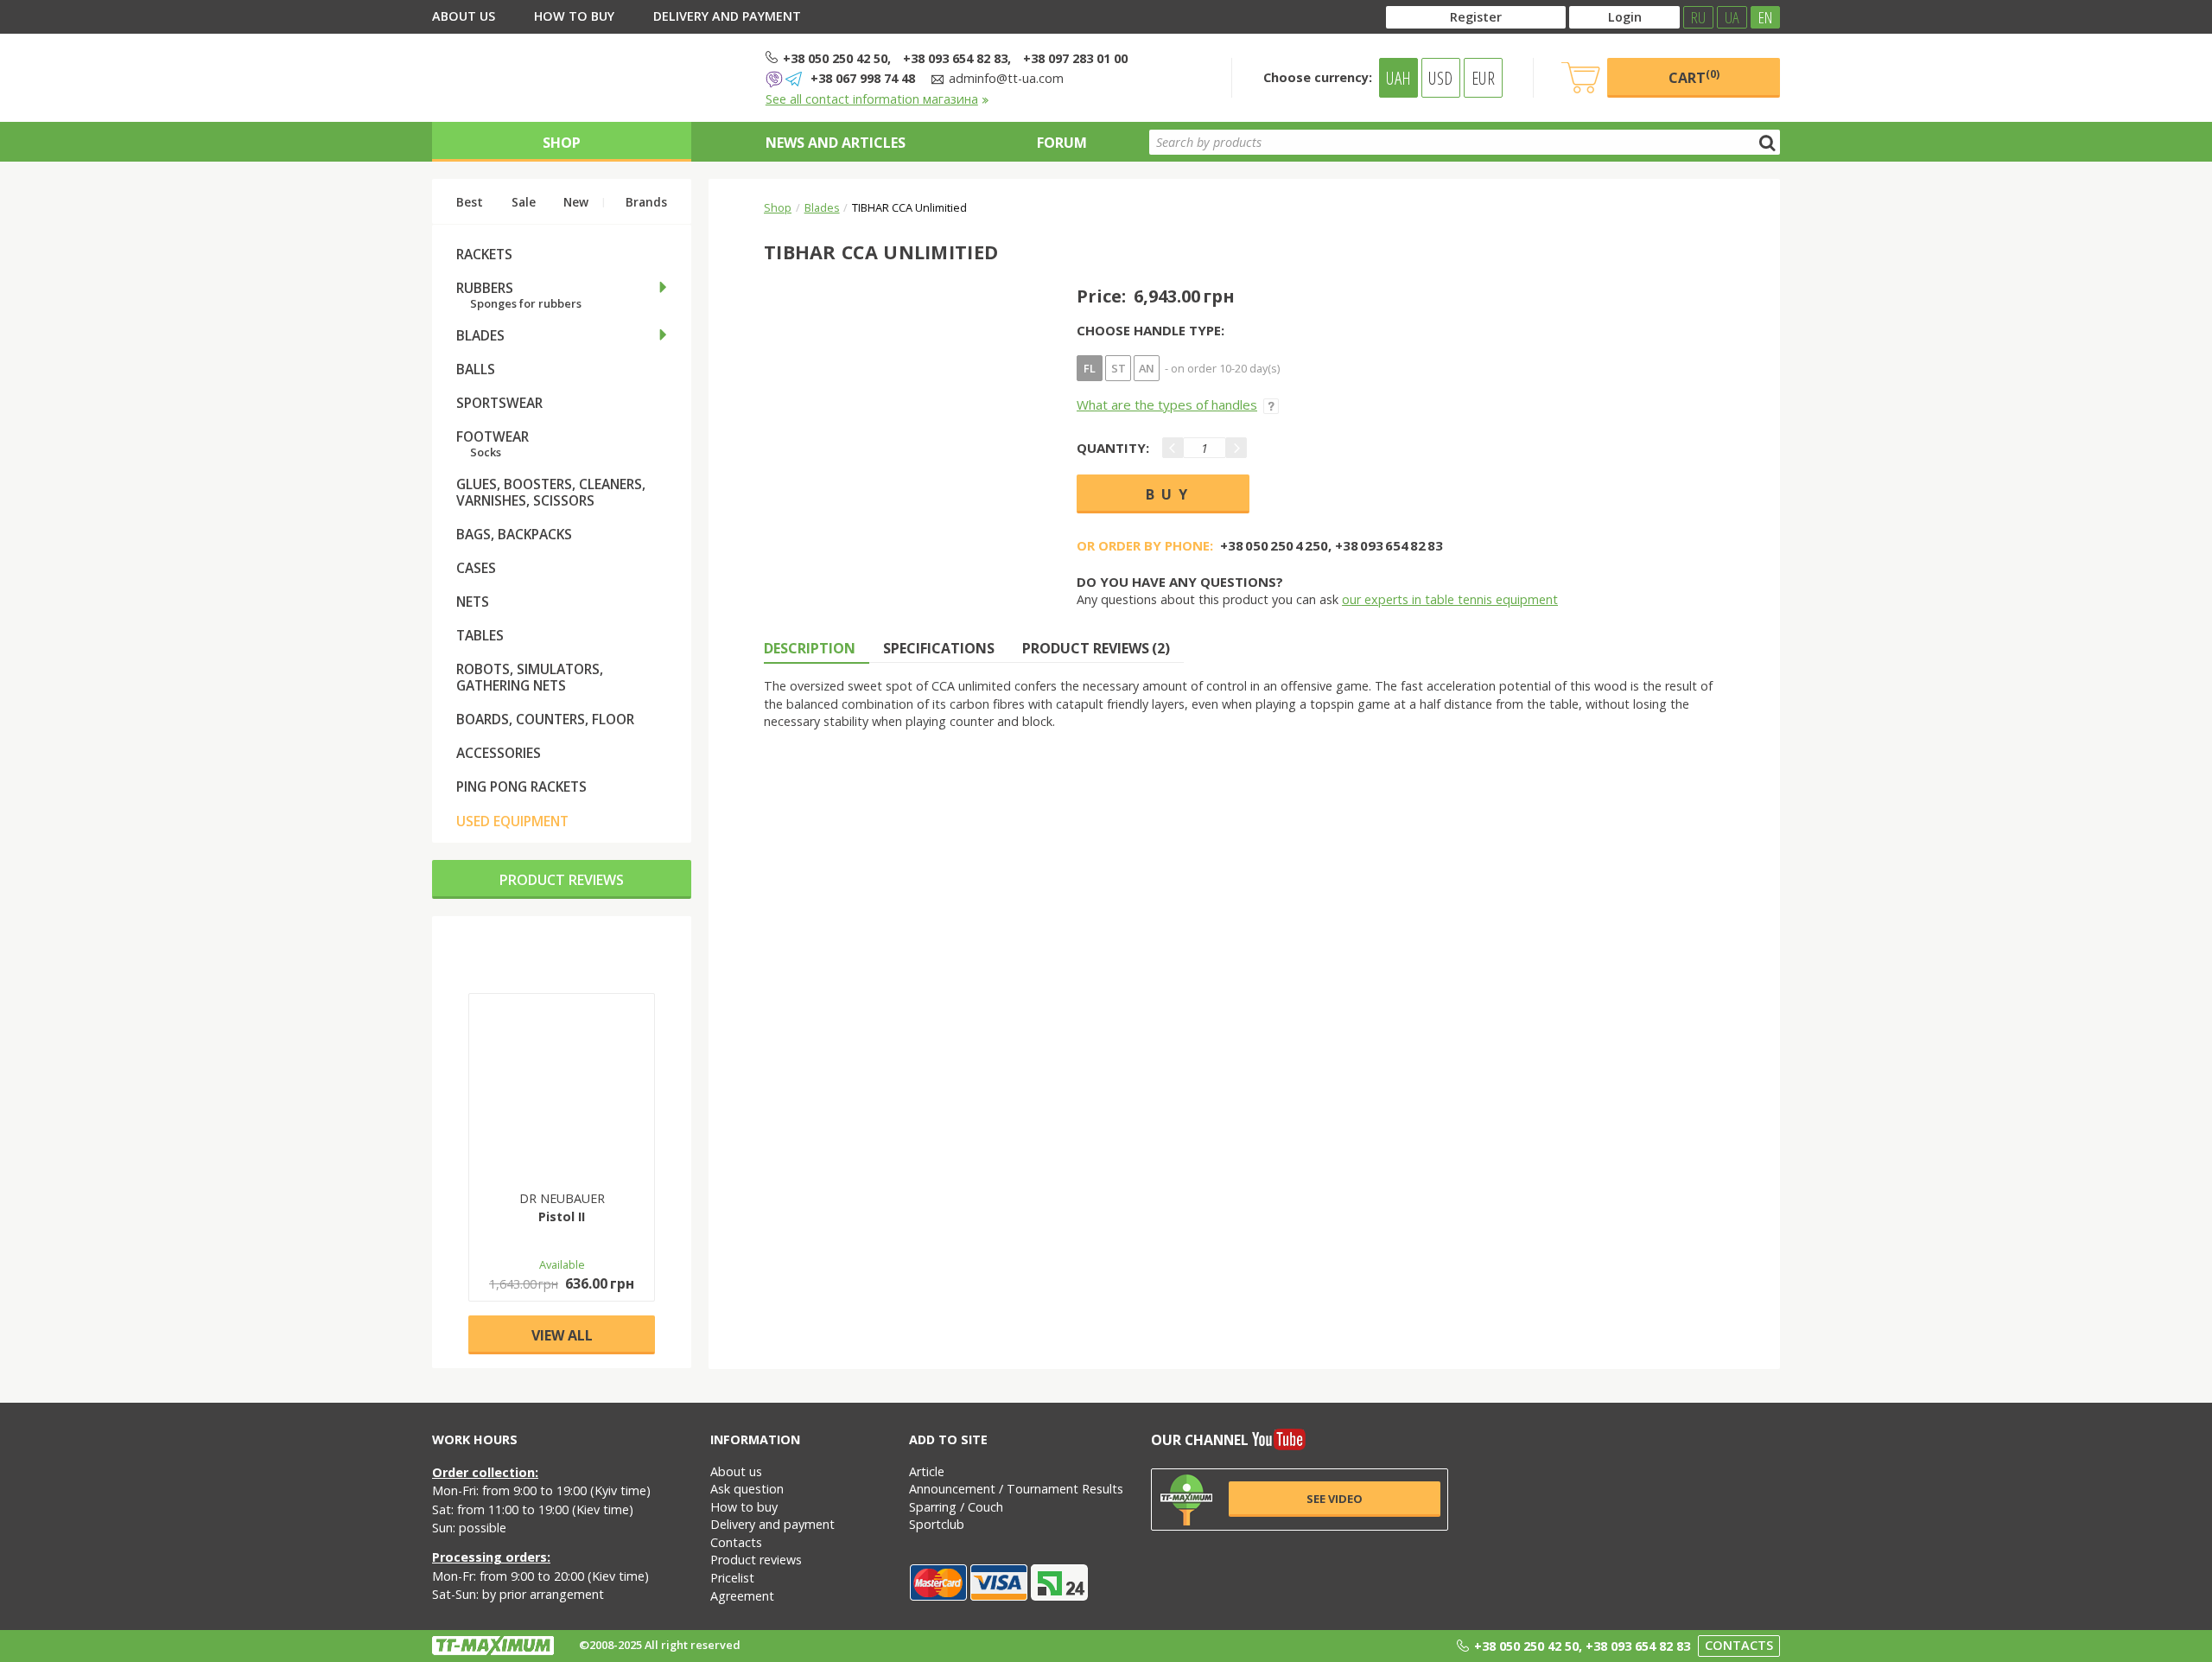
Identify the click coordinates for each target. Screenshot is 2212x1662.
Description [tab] (810, 648)
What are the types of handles (1167, 404)
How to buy (574, 16)
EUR (1483, 78)
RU (1698, 17)
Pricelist (732, 1578)
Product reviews (562, 880)
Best (470, 202)
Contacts (736, 1542)
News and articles (836, 143)
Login (1625, 17)
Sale (524, 202)
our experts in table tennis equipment (1450, 599)
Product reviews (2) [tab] (1096, 648)
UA (1732, 17)
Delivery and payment (727, 16)
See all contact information (872, 99)
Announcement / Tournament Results (1016, 1489)
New (576, 202)
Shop (562, 143)
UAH (1398, 78)
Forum (1062, 143)
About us (464, 16)
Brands (646, 202)
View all (562, 1335)
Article (927, 1471)
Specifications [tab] (939, 648)
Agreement (742, 1596)
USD (1440, 78)
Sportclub (937, 1524)
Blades (822, 207)
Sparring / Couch (956, 1507)
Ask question (747, 1489)
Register (1476, 17)
